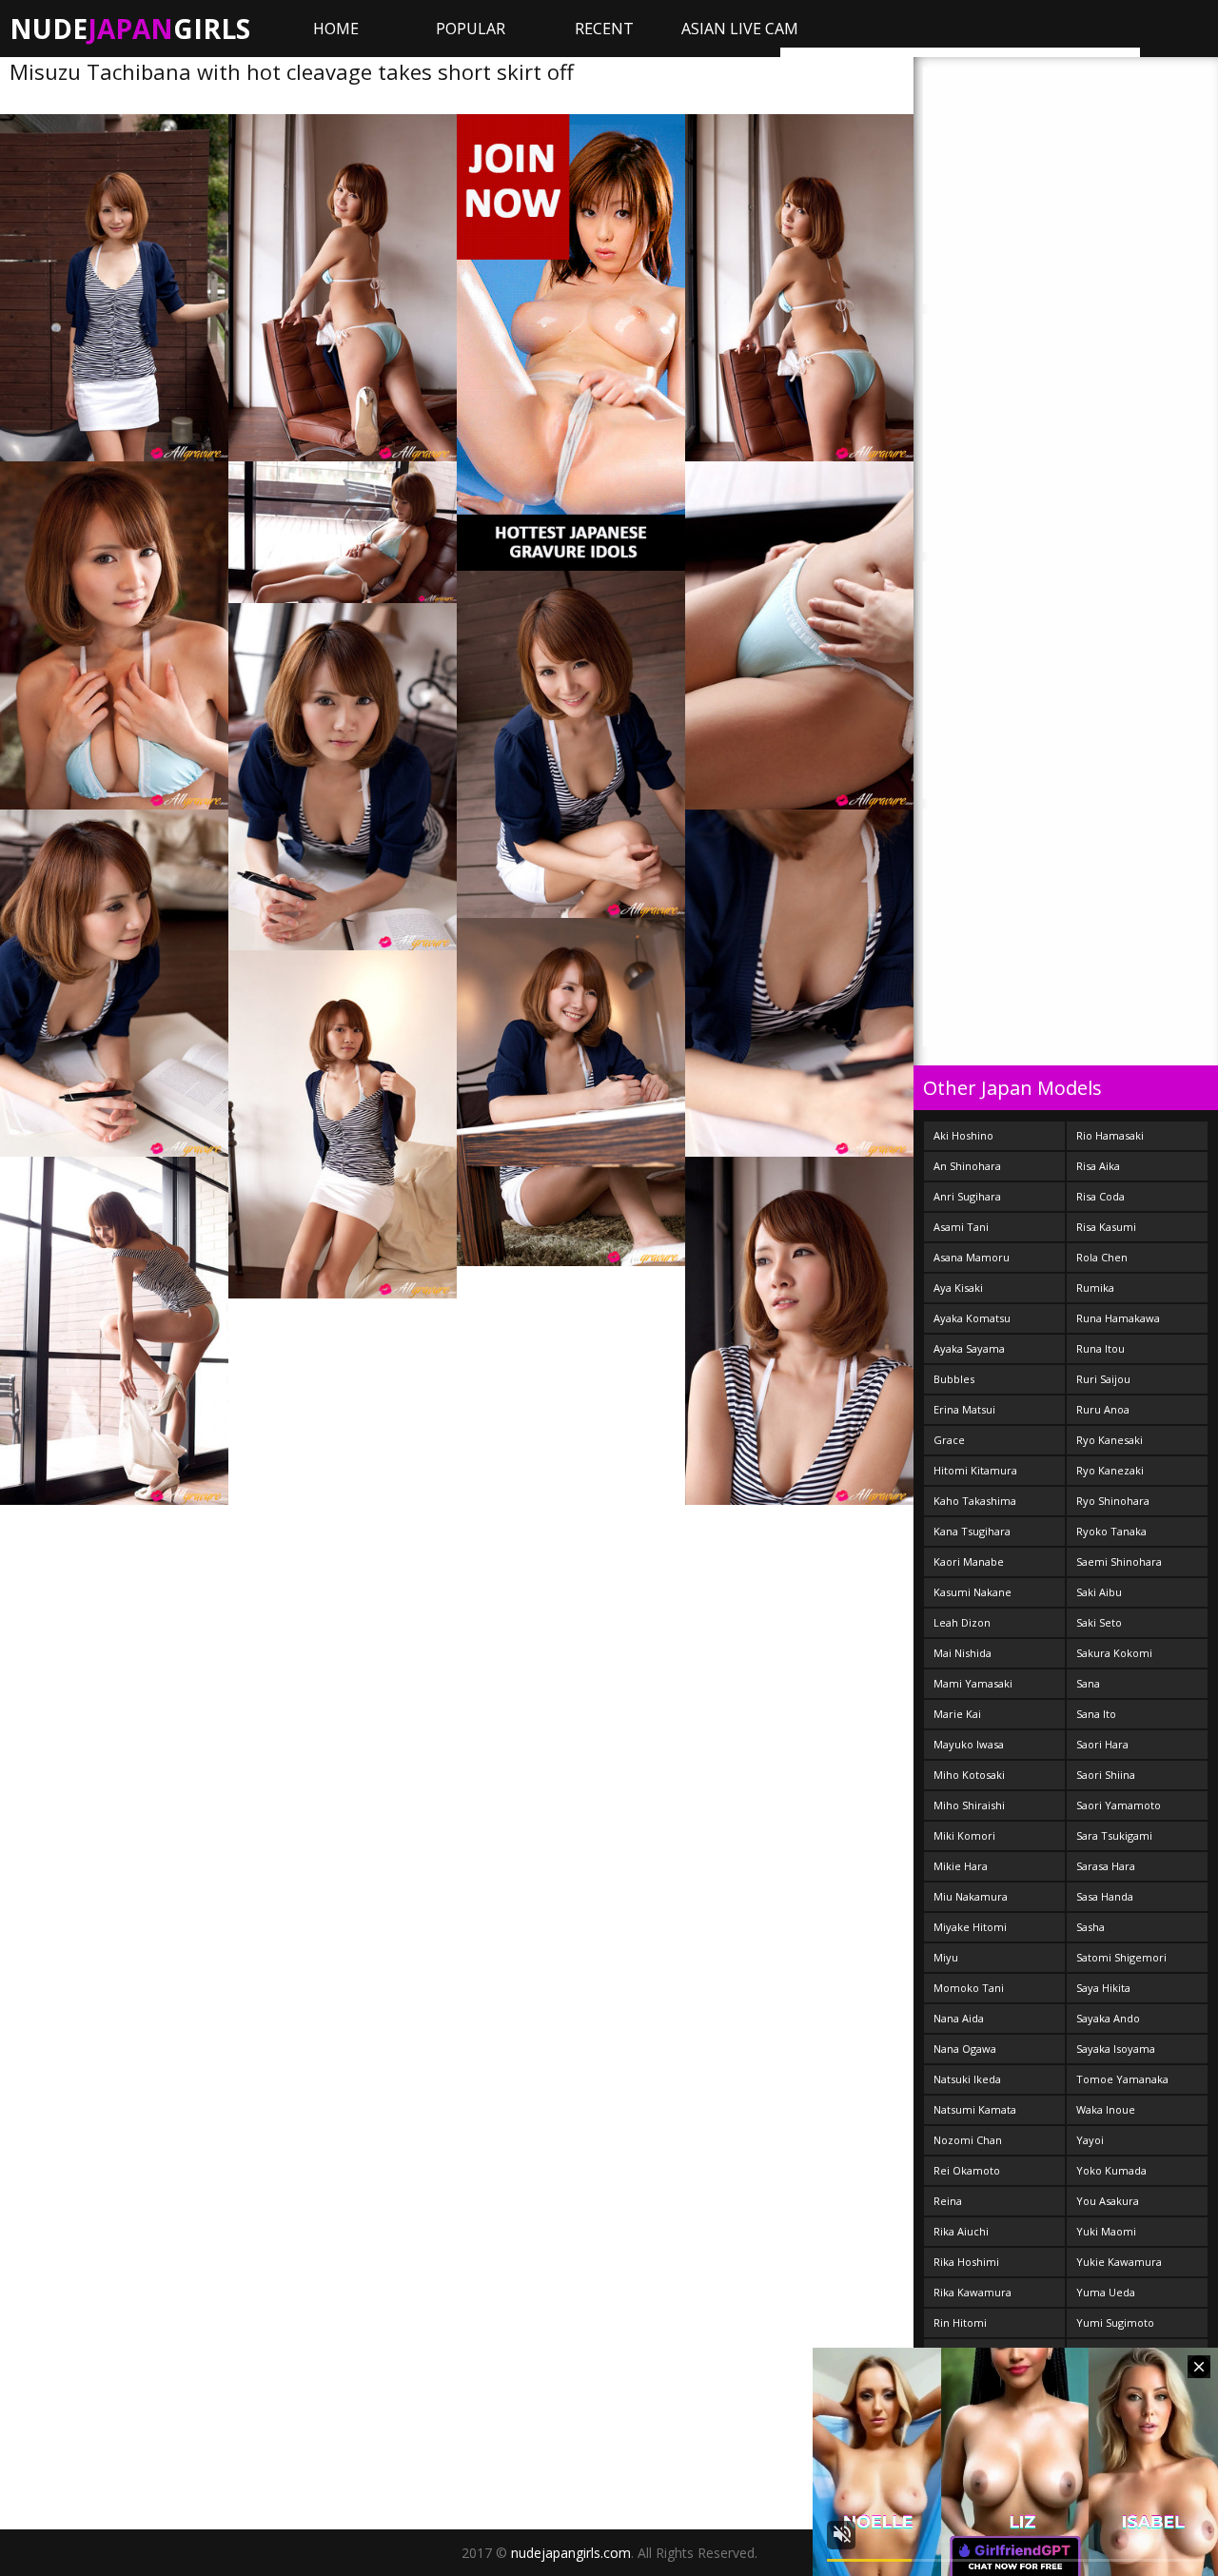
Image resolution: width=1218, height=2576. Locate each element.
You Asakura (1108, 2201)
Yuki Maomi (1106, 2231)
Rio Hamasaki (1110, 1135)
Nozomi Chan (968, 2140)
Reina (948, 2201)
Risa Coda (1100, 1196)
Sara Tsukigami (1114, 1835)
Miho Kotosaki (969, 1775)
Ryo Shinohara (1113, 1501)
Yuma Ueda (1106, 2292)
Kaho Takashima (975, 1501)
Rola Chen (1102, 1257)
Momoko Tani (969, 1988)
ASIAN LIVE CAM (740, 29)
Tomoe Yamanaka (1122, 2079)
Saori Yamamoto (1119, 1805)
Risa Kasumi (1106, 1227)
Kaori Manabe (969, 1561)
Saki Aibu (1099, 1592)
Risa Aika (1098, 1166)
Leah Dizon (962, 1622)
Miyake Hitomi (970, 1927)
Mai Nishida (963, 1653)
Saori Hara (1102, 1744)
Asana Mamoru (972, 1257)
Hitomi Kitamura (975, 1470)
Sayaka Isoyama (1116, 2049)
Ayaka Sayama (969, 1348)
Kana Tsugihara (972, 1531)
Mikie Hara (961, 1866)
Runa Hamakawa (1118, 1318)
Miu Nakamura (971, 1896)
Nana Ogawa (965, 2049)
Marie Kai (957, 1714)
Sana (1088, 1683)
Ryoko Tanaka (1111, 1531)
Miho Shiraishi (969, 1805)
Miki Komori (964, 1835)
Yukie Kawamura (1119, 2262)
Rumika (1095, 1288)
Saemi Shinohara (1119, 1561)
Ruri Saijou (1103, 1379)
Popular (471, 29)
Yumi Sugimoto (1115, 2322)
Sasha (1090, 1927)
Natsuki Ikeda (967, 2079)
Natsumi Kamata (975, 2109)
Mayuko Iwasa (969, 1744)
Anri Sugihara (967, 1196)
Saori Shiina (1106, 1775)
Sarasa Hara (1106, 1866)
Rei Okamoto (967, 2170)
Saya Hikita (1103, 1988)
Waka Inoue (1106, 2109)
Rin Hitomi (960, 2322)
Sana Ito (1096, 1714)
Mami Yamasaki (973, 1683)
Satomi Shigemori (1121, 1957)
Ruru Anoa (1103, 1409)
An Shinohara (967, 1166)
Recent (604, 29)
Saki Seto (1099, 1622)
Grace (949, 1440)
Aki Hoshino (963, 1135)
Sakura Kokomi (1114, 1653)
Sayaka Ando (1108, 2018)
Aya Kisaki (958, 1288)
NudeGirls (130, 29)
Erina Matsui (964, 1409)
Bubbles (954, 1379)
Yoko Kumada (1111, 2170)
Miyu (946, 1957)
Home (336, 29)
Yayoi (1090, 2140)
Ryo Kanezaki (1110, 1470)
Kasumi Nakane (972, 1592)
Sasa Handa (1105, 1896)
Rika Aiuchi (961, 2231)
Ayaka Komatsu (972, 1318)
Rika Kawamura (972, 2292)
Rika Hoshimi (966, 2262)
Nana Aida (959, 2018)
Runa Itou (1100, 1348)
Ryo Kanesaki (1110, 1440)
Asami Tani (961, 1227)
